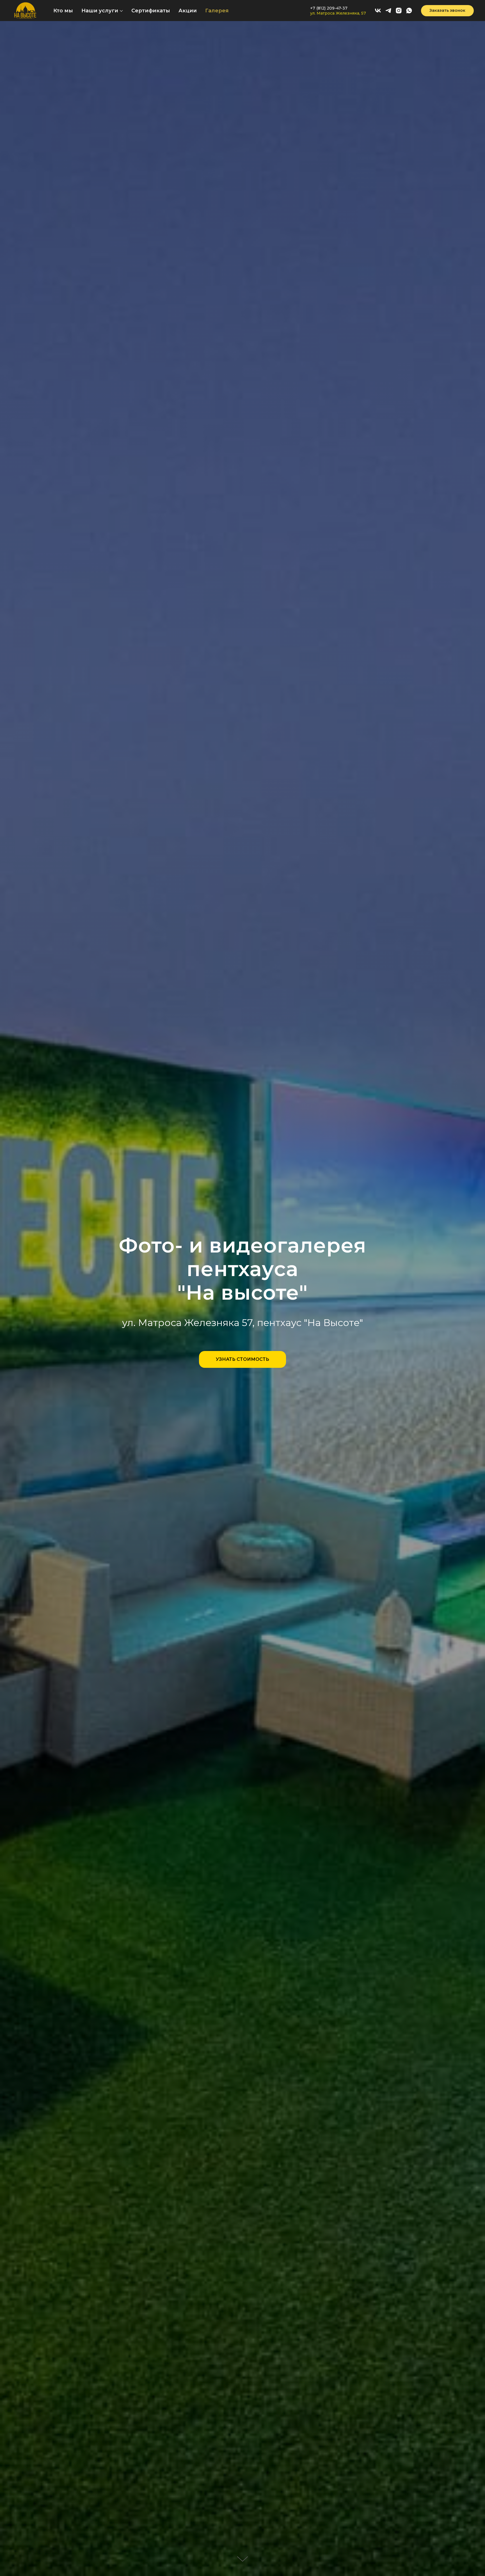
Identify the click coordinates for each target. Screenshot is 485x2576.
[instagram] (399, 11)
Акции (188, 11)
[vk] (378, 11)
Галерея (217, 11)
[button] (447, 11)
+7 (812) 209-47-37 (329, 8)
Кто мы (63, 11)
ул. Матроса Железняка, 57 (338, 13)
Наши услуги (100, 11)
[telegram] (388, 11)
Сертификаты (151, 11)
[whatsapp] (409, 11)
